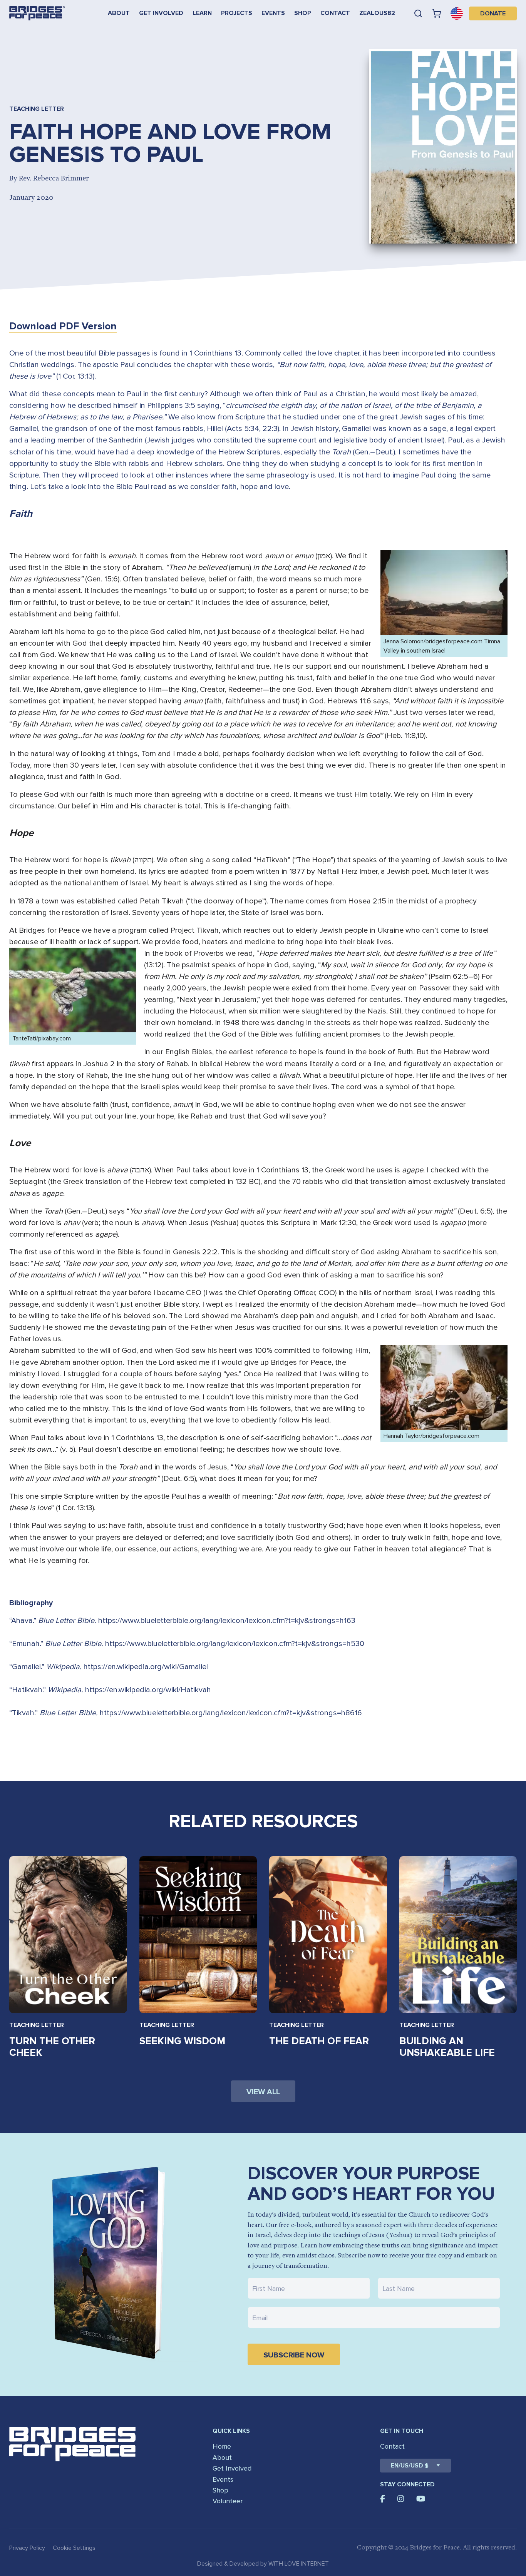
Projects (237, 13)
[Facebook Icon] (383, 2499)
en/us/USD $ (410, 2466)
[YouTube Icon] (421, 2499)
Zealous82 (377, 13)
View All (263, 2092)
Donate (493, 13)
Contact (335, 13)
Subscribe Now (294, 2355)
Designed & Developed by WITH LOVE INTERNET (263, 2564)
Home (222, 2446)
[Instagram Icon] (401, 2499)
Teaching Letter (37, 2025)
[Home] (37, 13)
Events (273, 13)
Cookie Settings (74, 2548)
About (119, 13)
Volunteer (228, 2501)
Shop (303, 13)
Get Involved (161, 13)
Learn (202, 13)
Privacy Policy (27, 2548)
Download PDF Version (63, 326)
